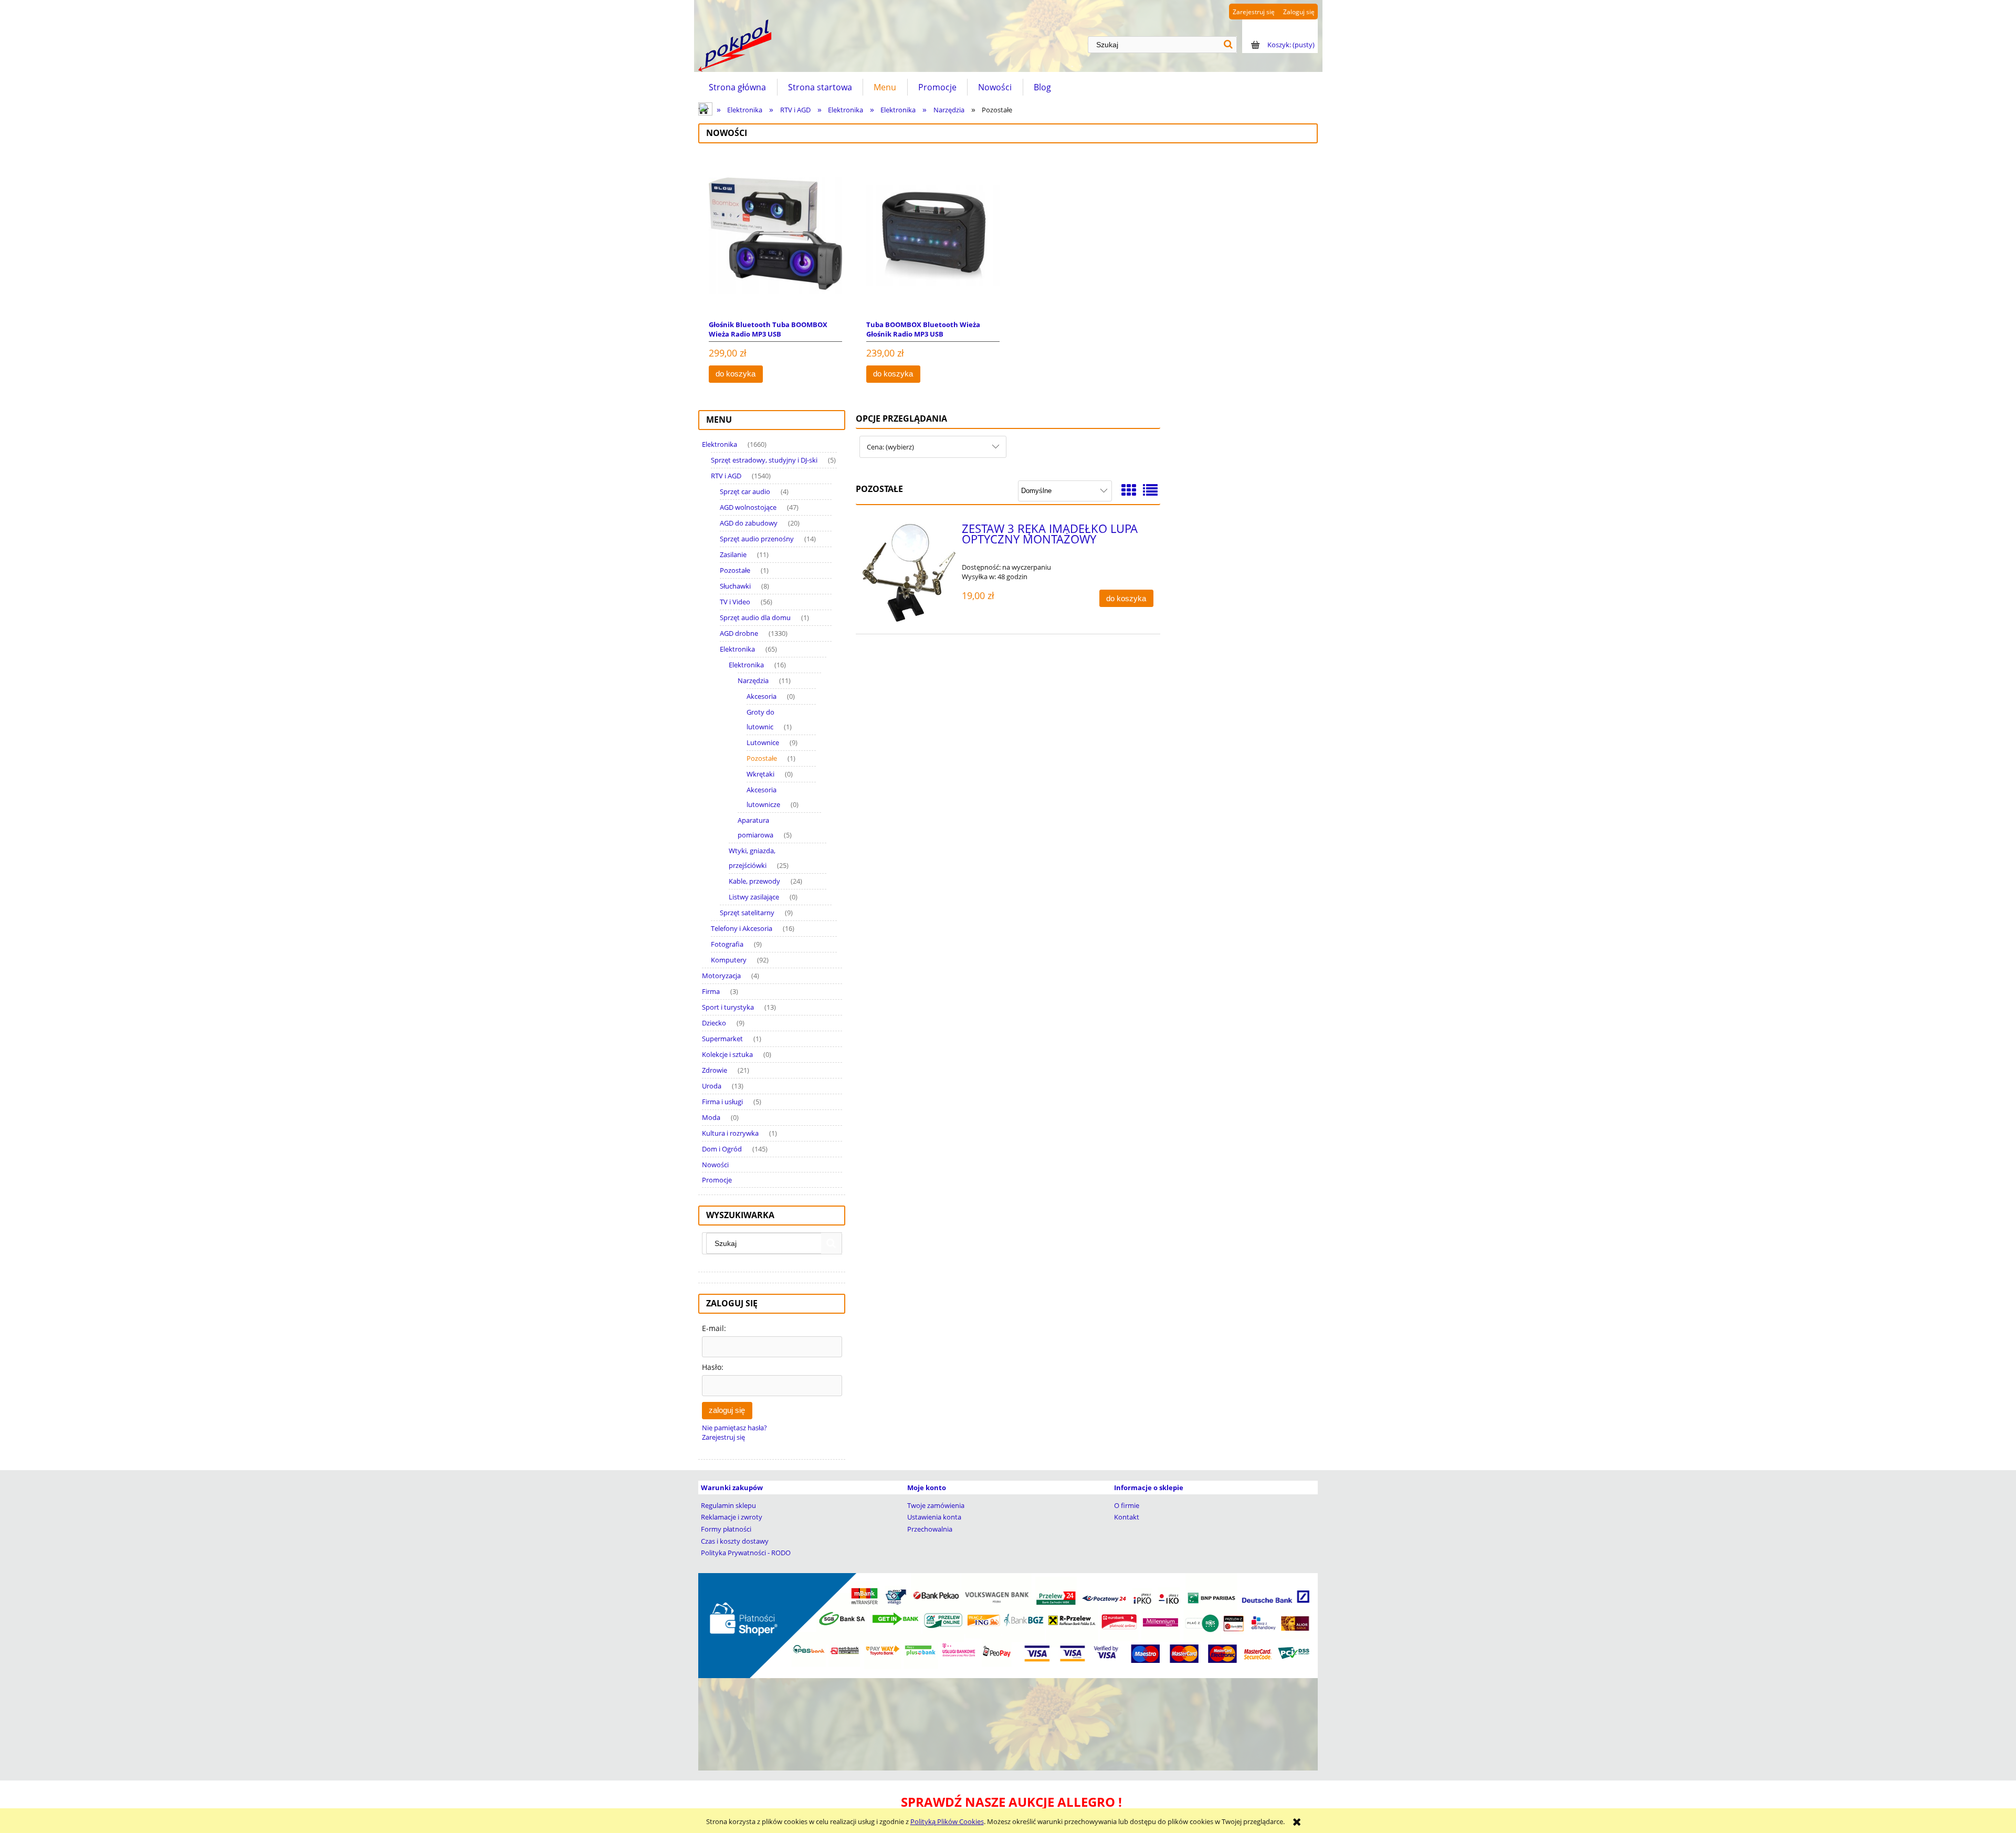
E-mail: (714, 1328)
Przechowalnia (930, 1529)
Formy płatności (726, 1529)
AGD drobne (739, 633)
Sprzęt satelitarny (747, 913)
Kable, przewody (754, 881)
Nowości (715, 1165)
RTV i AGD (726, 476)
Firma (711, 991)
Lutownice (763, 742)
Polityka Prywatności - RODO (746, 1553)
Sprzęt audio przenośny (757, 539)
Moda (711, 1117)
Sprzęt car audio (745, 491)
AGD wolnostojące (748, 507)
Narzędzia (753, 680)
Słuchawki (735, 586)
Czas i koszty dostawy (735, 1541)
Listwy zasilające (754, 897)
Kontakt (1127, 1517)
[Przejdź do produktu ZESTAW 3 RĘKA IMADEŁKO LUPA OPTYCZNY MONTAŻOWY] (909, 573)
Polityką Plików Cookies (947, 1821)
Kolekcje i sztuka (727, 1054)
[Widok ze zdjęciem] (1129, 490)
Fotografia (727, 944)
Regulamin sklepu (728, 1505)
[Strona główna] (735, 46)
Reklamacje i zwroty (732, 1517)
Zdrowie (715, 1070)
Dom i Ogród (722, 1149)
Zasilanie (733, 554)
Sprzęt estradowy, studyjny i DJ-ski (764, 460)
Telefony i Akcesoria (742, 928)
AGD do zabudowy (749, 523)
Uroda (712, 1086)
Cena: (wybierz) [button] (890, 447)
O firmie (1127, 1505)
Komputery (729, 960)
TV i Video (735, 602)
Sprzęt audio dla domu (755, 617)
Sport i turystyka (728, 1007)
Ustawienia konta (934, 1517)
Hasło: (713, 1367)
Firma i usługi (722, 1102)
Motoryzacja (721, 976)
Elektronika (720, 444)
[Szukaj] (1228, 45)
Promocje (717, 1180)
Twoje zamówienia (936, 1505)
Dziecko (714, 1023)
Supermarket (722, 1039)
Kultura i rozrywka (730, 1133)
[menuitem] (738, 87)
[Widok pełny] (1150, 490)
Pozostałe (735, 570)
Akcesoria (762, 696)
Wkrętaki (760, 774)
